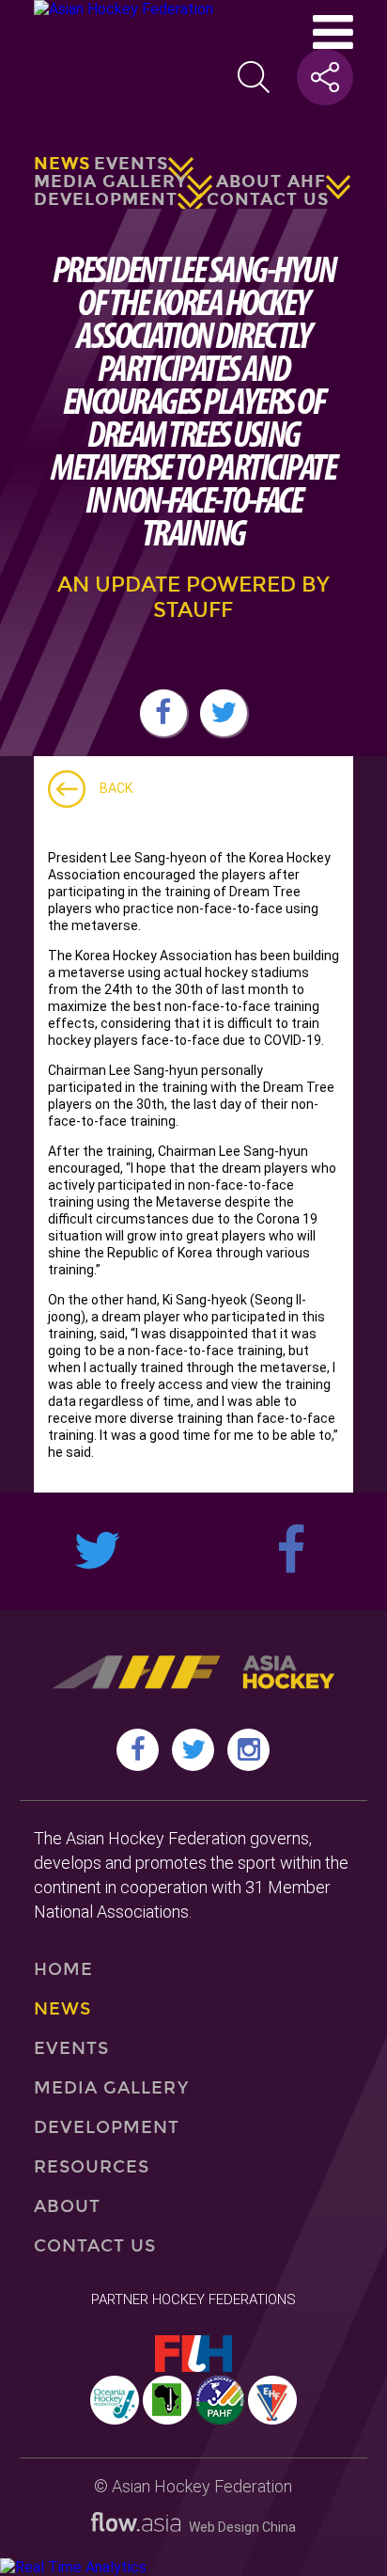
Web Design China (238, 2527)
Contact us (268, 199)
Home (63, 1969)
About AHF (271, 182)
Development (106, 199)
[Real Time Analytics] (73, 2567)
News (62, 164)
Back (116, 788)
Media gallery (110, 182)
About (67, 2206)
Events (131, 164)
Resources (92, 2167)
